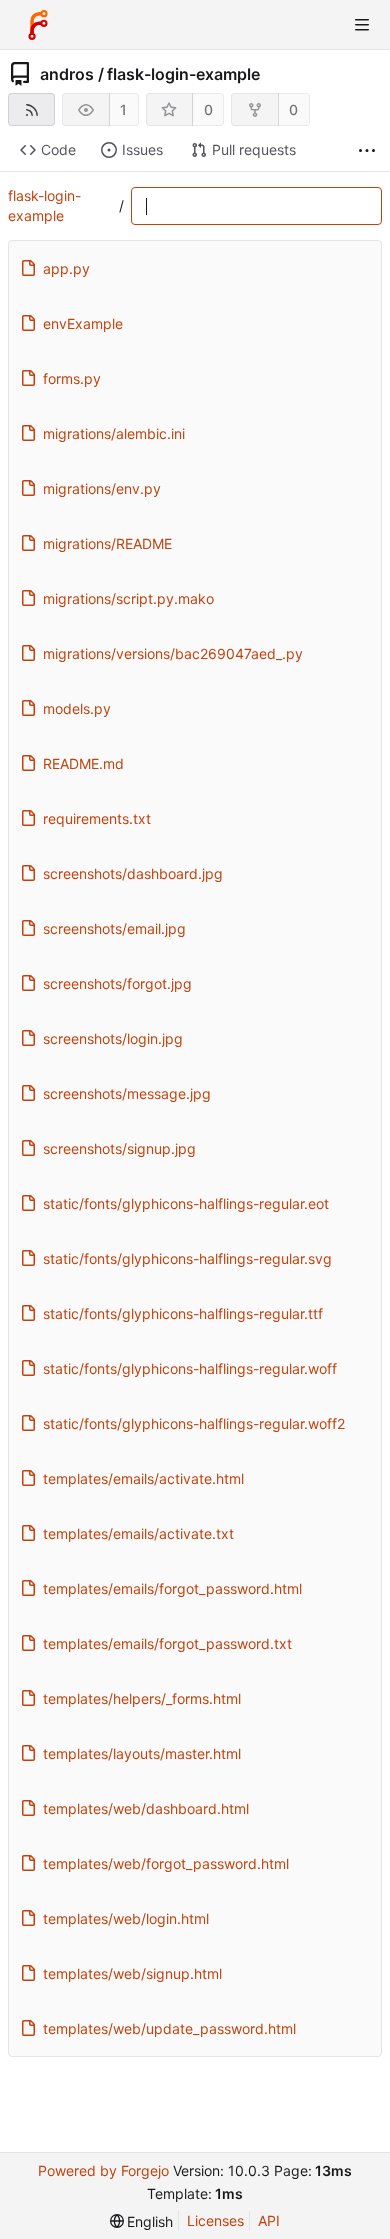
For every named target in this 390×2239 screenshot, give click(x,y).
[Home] (38, 25)
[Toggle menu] (362, 25)
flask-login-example (183, 74)
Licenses (215, 2220)
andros (67, 74)
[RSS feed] (31, 109)
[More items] (367, 150)
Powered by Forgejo (103, 2170)
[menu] (142, 2221)
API (269, 2220)
